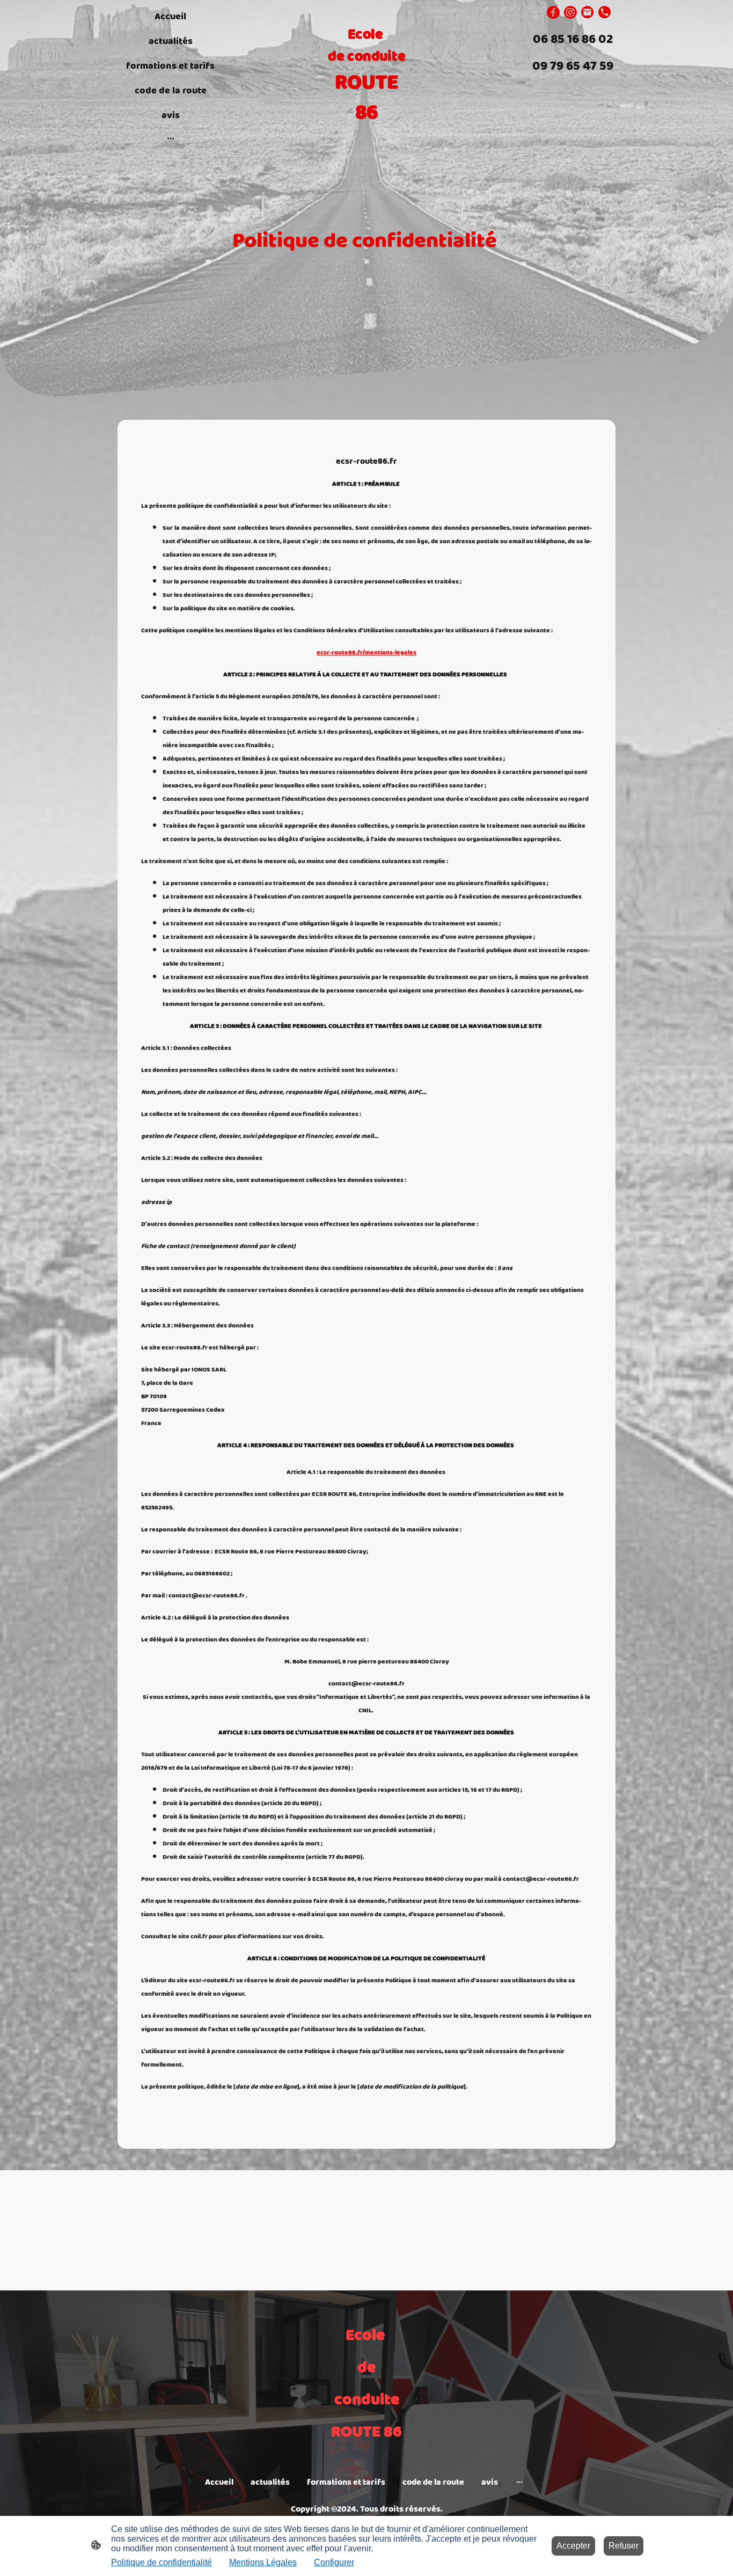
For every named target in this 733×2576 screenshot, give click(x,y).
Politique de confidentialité (162, 2562)
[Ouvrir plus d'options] (171, 138)
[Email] (588, 12)
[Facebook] (553, 12)
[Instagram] (570, 12)
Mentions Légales (263, 2562)
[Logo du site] (367, 137)
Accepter (573, 2546)
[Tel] (605, 12)
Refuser (624, 2546)
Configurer (334, 2562)
